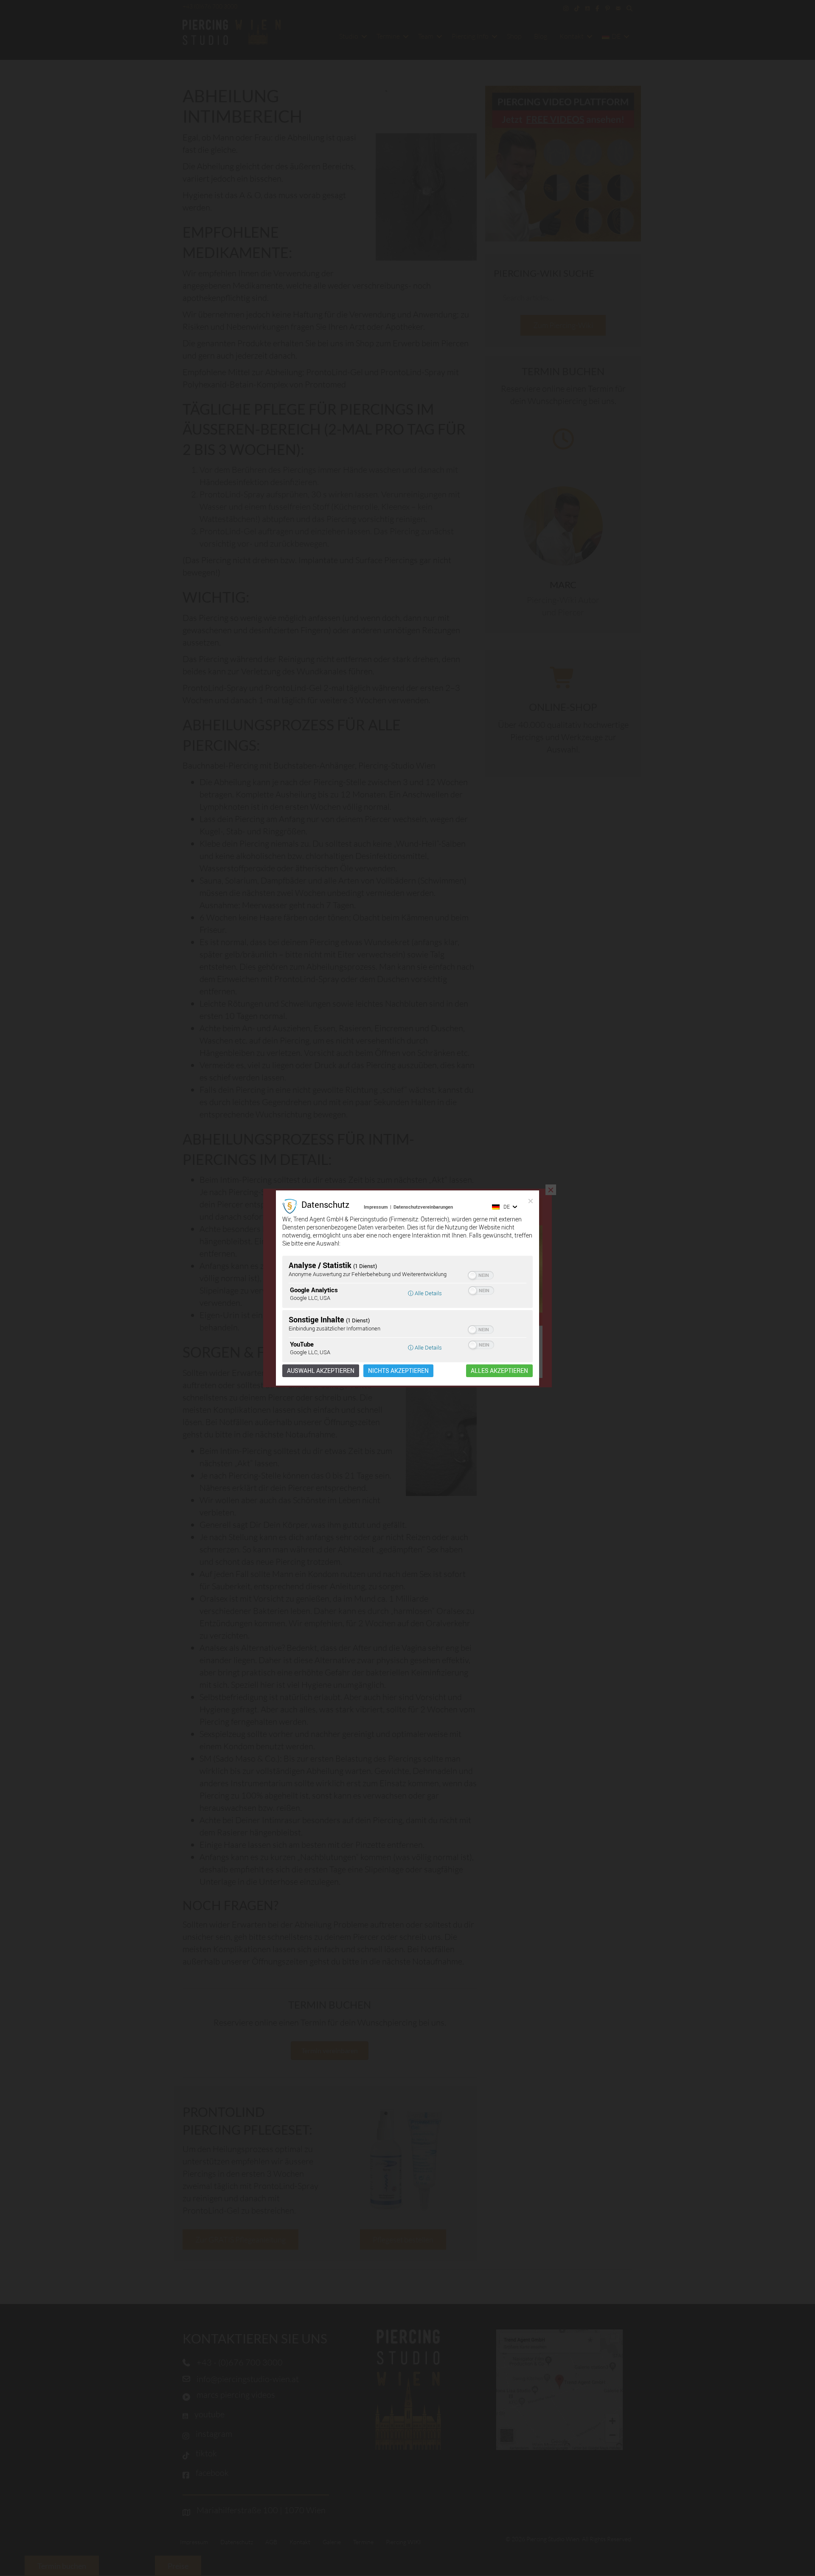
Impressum (376, 1207)
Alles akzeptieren (499, 1371)
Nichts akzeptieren (398, 1371)
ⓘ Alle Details (425, 1293)
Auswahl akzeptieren (321, 1371)
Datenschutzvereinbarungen (423, 1207)
